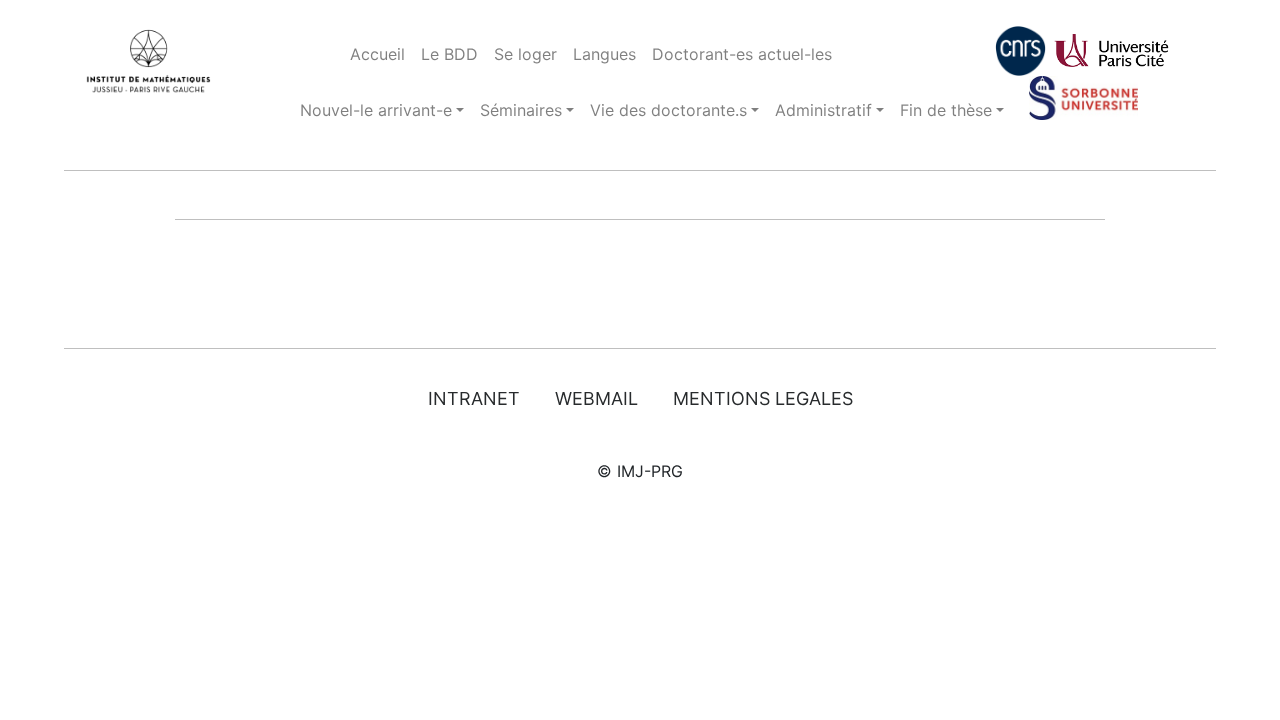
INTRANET (474, 398)
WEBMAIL (596, 398)
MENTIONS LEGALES (763, 398)
